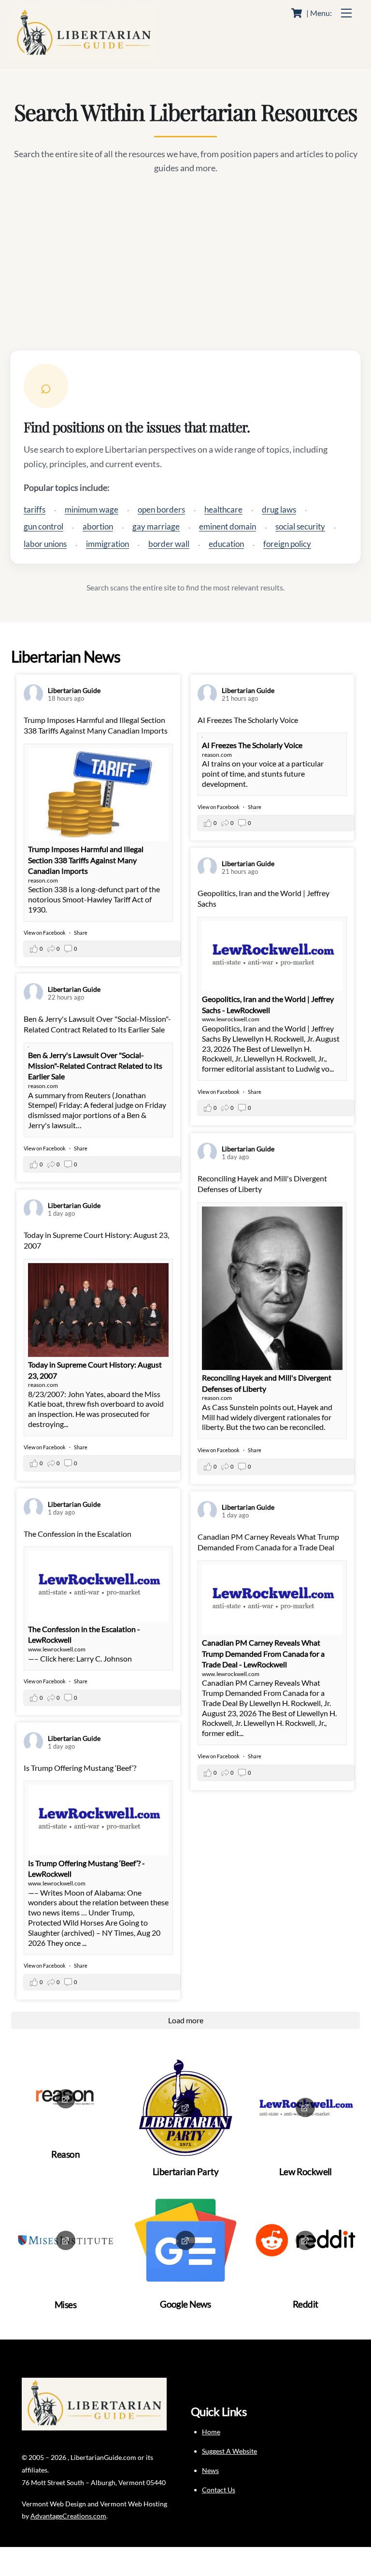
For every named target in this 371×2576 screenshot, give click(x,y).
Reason (65, 2154)
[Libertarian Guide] (84, 55)
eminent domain (228, 526)
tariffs (35, 509)
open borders (161, 509)
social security (300, 526)
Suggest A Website (229, 2451)
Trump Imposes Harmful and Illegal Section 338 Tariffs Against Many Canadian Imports (86, 860)
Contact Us (219, 2490)
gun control (43, 526)
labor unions (45, 544)
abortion (98, 526)
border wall (169, 544)
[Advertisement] (185, 263)
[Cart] (297, 13)
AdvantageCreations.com (68, 2516)
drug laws (279, 509)
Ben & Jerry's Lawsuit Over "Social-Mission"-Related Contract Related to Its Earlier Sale (95, 1066)
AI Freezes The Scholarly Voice (252, 745)
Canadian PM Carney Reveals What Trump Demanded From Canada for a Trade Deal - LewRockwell (263, 1653)
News (210, 2470)
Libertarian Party (185, 2171)
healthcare (223, 509)
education (226, 544)
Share (81, 933)
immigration (107, 544)
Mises (66, 2304)
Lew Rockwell (306, 2171)
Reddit (306, 2304)
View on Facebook (45, 933)
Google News (185, 2304)
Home (211, 2432)
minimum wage (92, 509)
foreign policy (287, 544)
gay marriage (156, 526)
